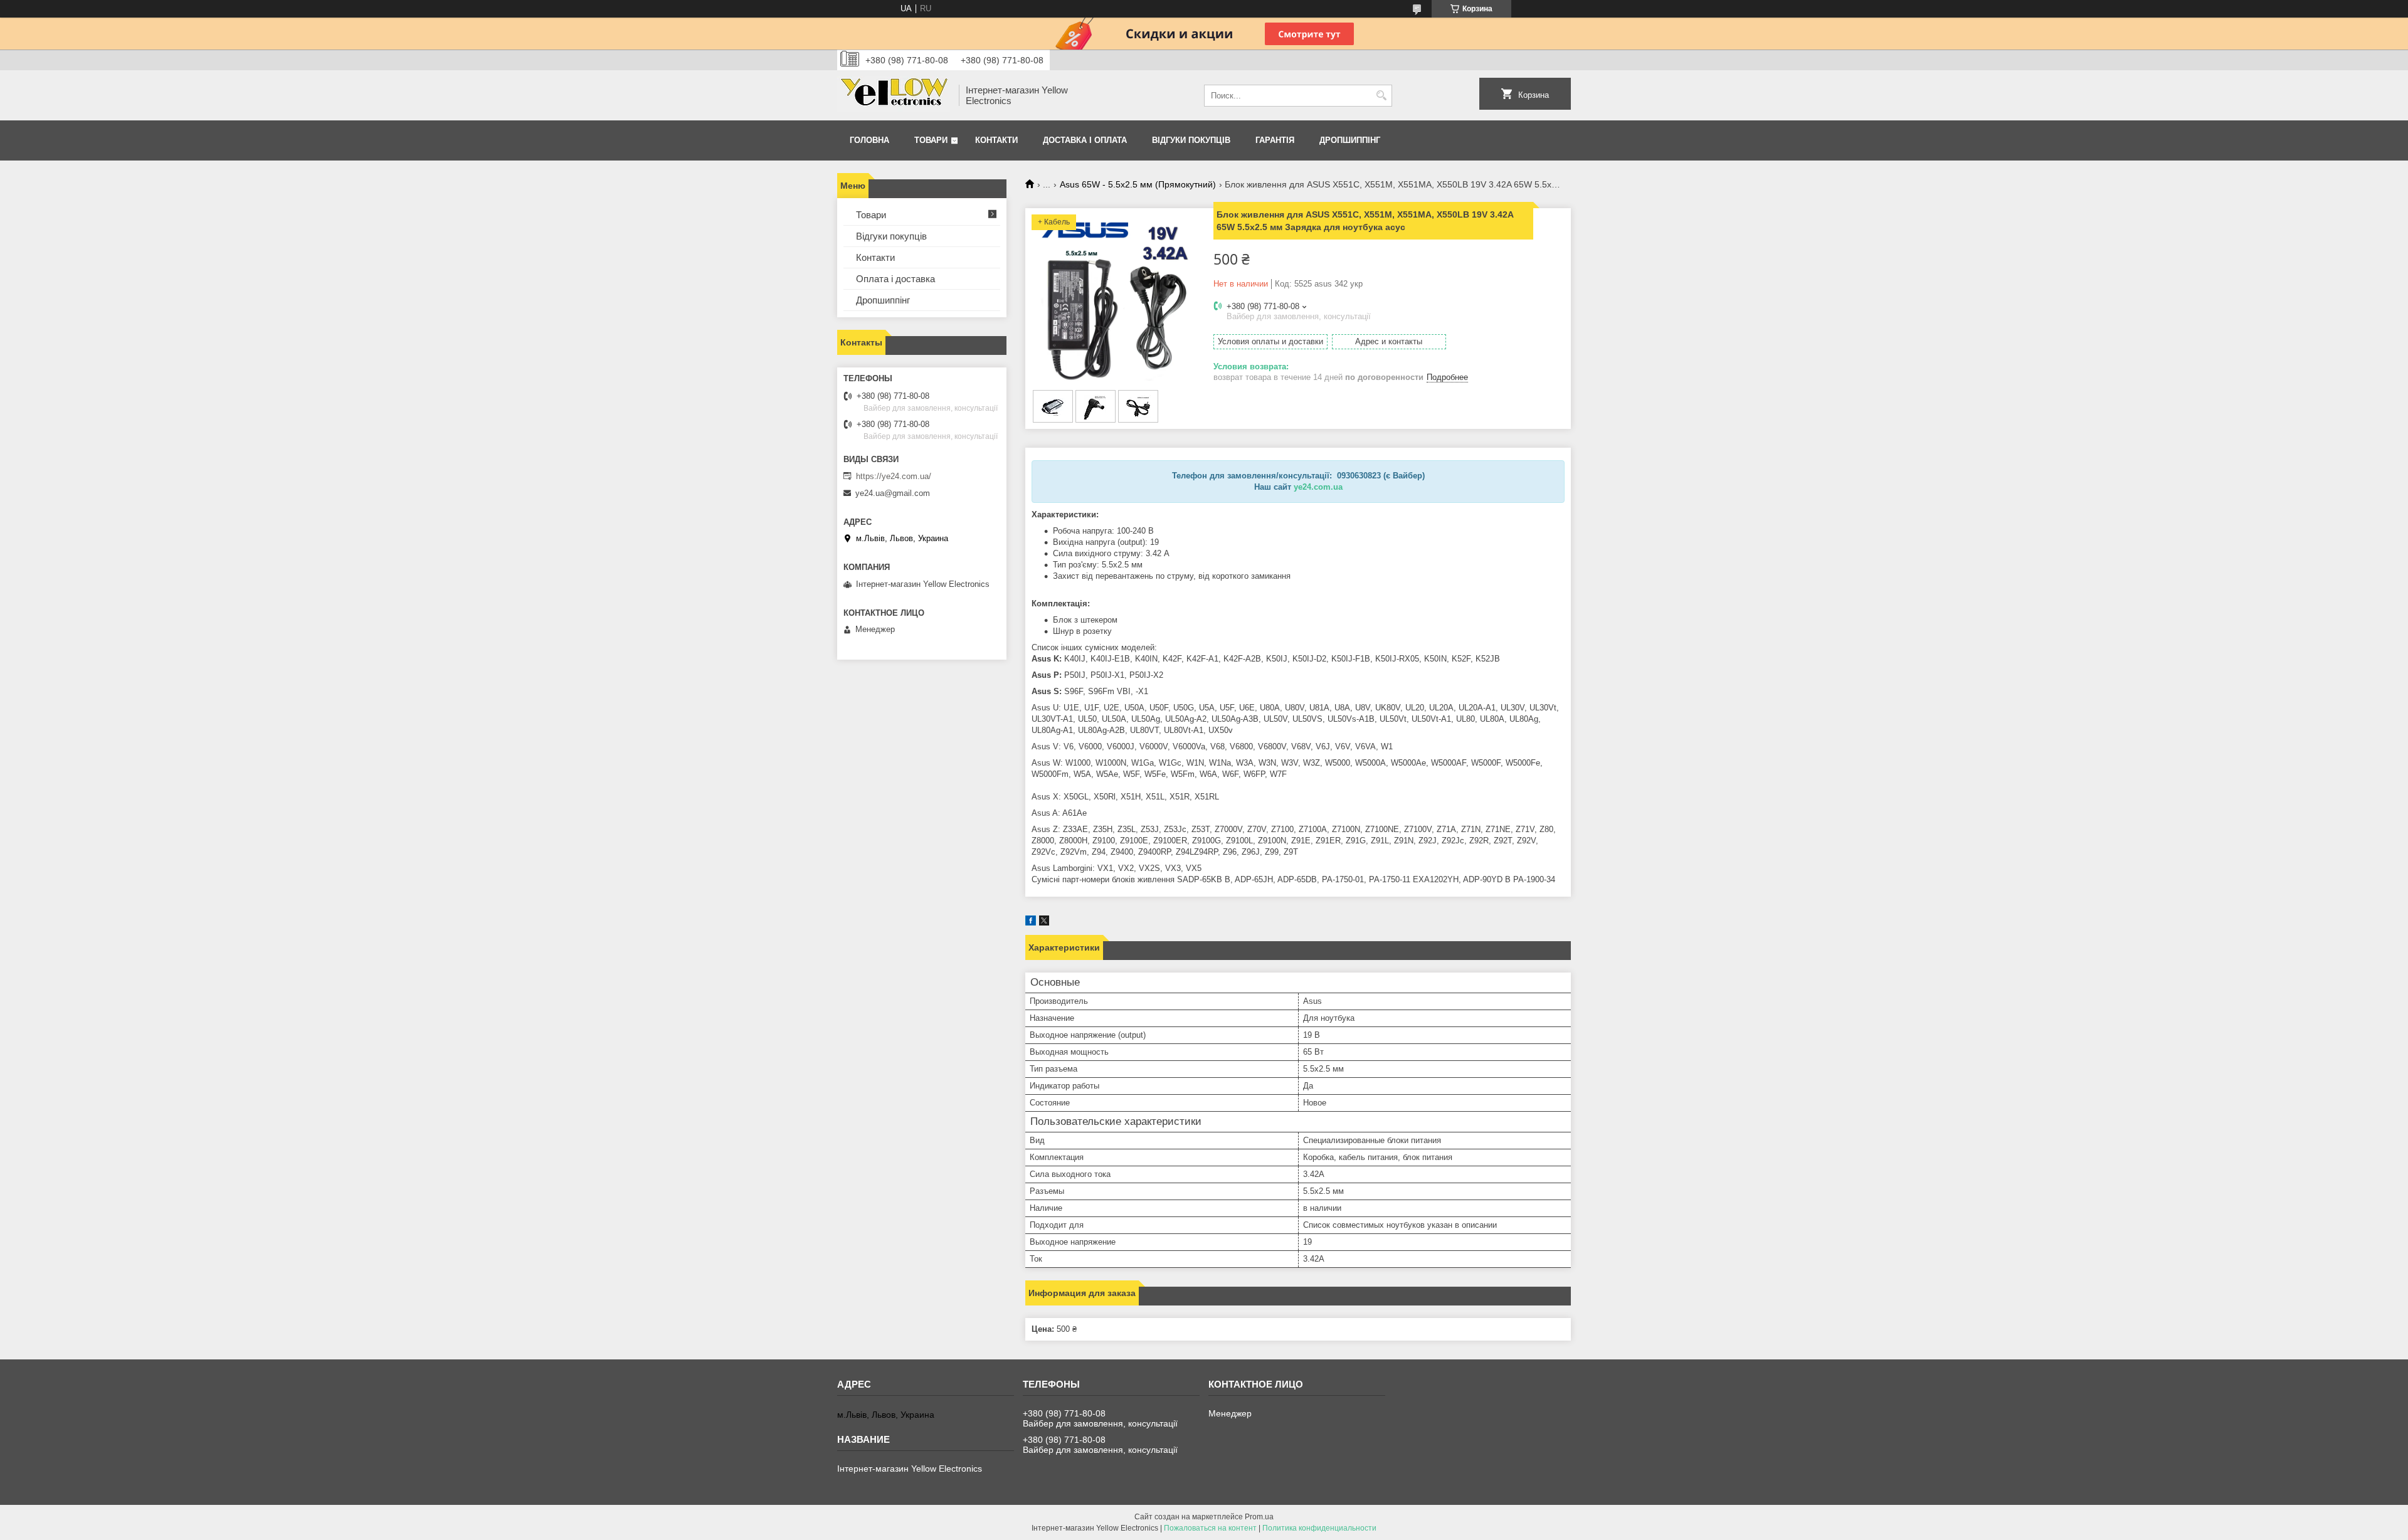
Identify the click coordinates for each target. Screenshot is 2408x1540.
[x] (1044, 923)
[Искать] (1381, 96)
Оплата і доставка (895, 279)
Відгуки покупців (1191, 140)
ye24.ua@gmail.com (893, 493)
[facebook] (1031, 923)
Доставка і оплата (1085, 140)
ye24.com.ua (1318, 487)
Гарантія (1275, 140)
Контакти (996, 140)
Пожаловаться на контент (1210, 1528)
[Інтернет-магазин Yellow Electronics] (894, 95)
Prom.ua (1259, 1517)
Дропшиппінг (1350, 140)
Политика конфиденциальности (1319, 1528)
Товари (931, 140)
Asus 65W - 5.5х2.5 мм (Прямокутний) (1138, 184)
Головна (869, 140)
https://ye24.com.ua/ (894, 476)
